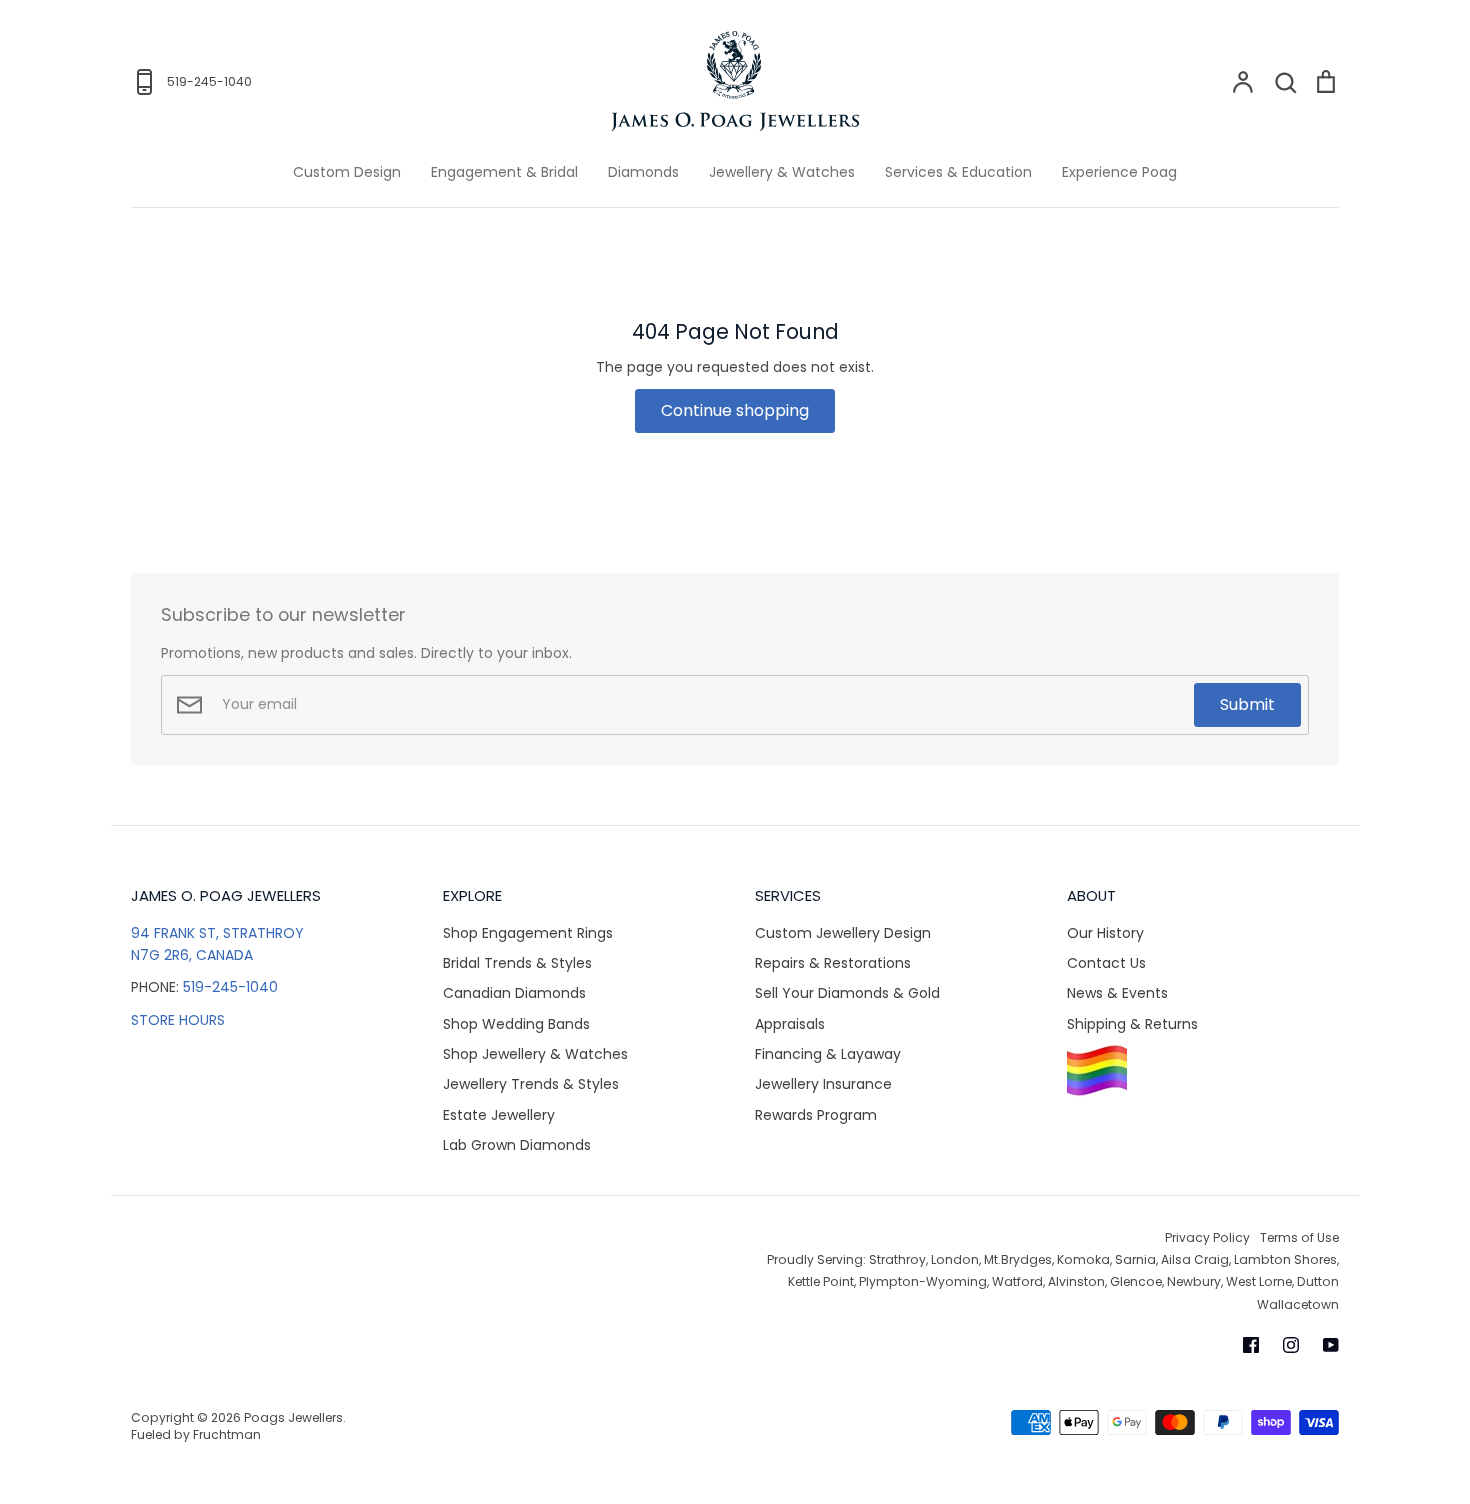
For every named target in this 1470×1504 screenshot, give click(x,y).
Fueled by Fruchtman (196, 1434)
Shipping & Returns (1132, 1024)
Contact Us (1106, 963)
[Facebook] (1251, 1345)
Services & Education (958, 172)
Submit (1247, 704)
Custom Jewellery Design (843, 933)
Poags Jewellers (293, 1417)
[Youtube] (1331, 1345)
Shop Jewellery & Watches (535, 1054)
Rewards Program (816, 1115)
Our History (1105, 933)
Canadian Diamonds (514, 993)
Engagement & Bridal (504, 172)
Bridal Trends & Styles (517, 963)
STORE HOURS (178, 1020)
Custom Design (347, 172)
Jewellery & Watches (782, 172)
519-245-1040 (230, 987)
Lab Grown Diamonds (517, 1145)
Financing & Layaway (828, 1054)
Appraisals (790, 1024)
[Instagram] (1291, 1345)
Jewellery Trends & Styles (531, 1084)
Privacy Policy (1207, 1237)
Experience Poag (1119, 172)
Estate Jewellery (499, 1115)
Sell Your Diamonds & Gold (847, 993)
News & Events (1117, 993)
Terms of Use (1299, 1237)
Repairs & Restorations (833, 963)
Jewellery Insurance (823, 1084)
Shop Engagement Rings (528, 933)
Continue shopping (735, 410)
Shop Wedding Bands (516, 1024)
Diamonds (643, 172)
